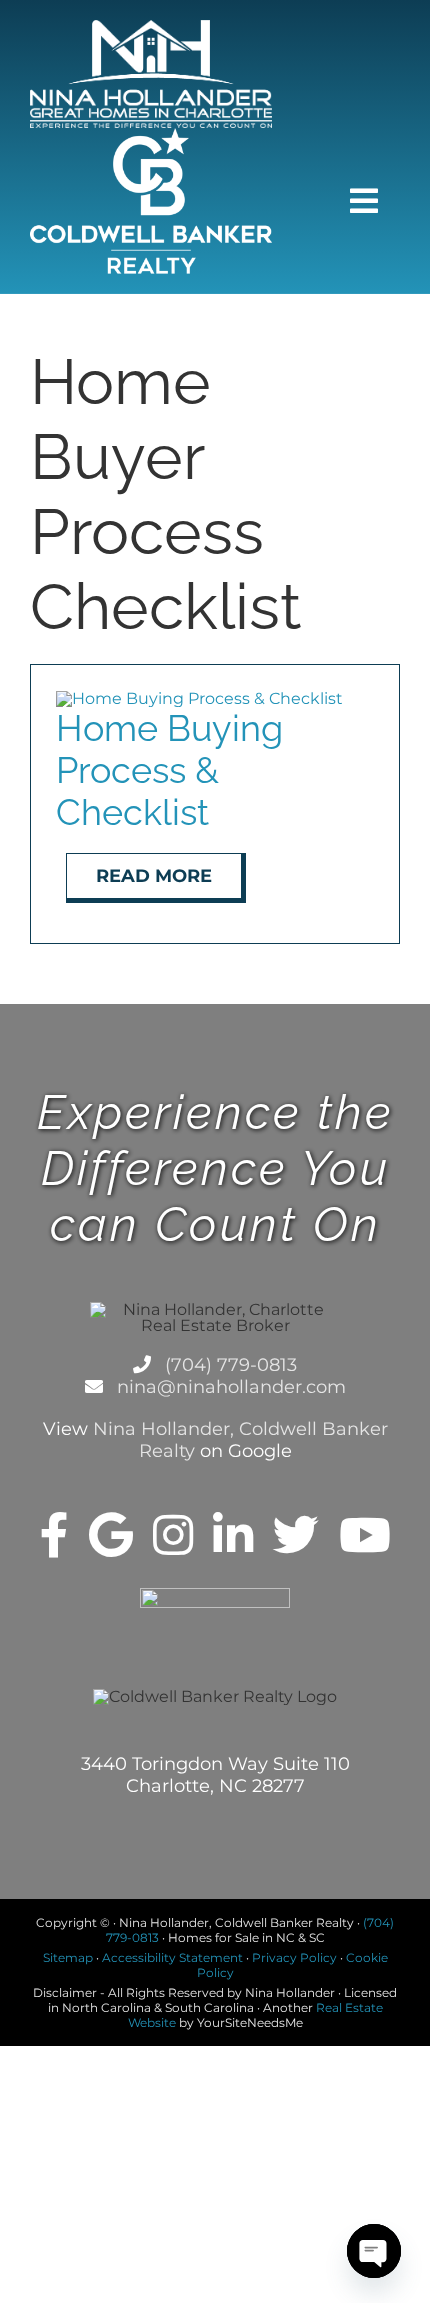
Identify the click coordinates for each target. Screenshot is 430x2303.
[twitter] (296, 1535)
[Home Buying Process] (199, 698)
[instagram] (173, 1535)
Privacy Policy (294, 1957)
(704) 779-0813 (228, 1365)
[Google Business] (111, 1535)
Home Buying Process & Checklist (169, 770)
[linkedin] (233, 1535)
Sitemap (68, 1957)
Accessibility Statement (172, 1957)
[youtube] (365, 1535)
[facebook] (54, 1535)
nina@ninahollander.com (229, 1387)
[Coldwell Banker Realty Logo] (151, 135)
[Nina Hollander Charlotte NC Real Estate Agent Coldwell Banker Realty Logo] (151, 27)
